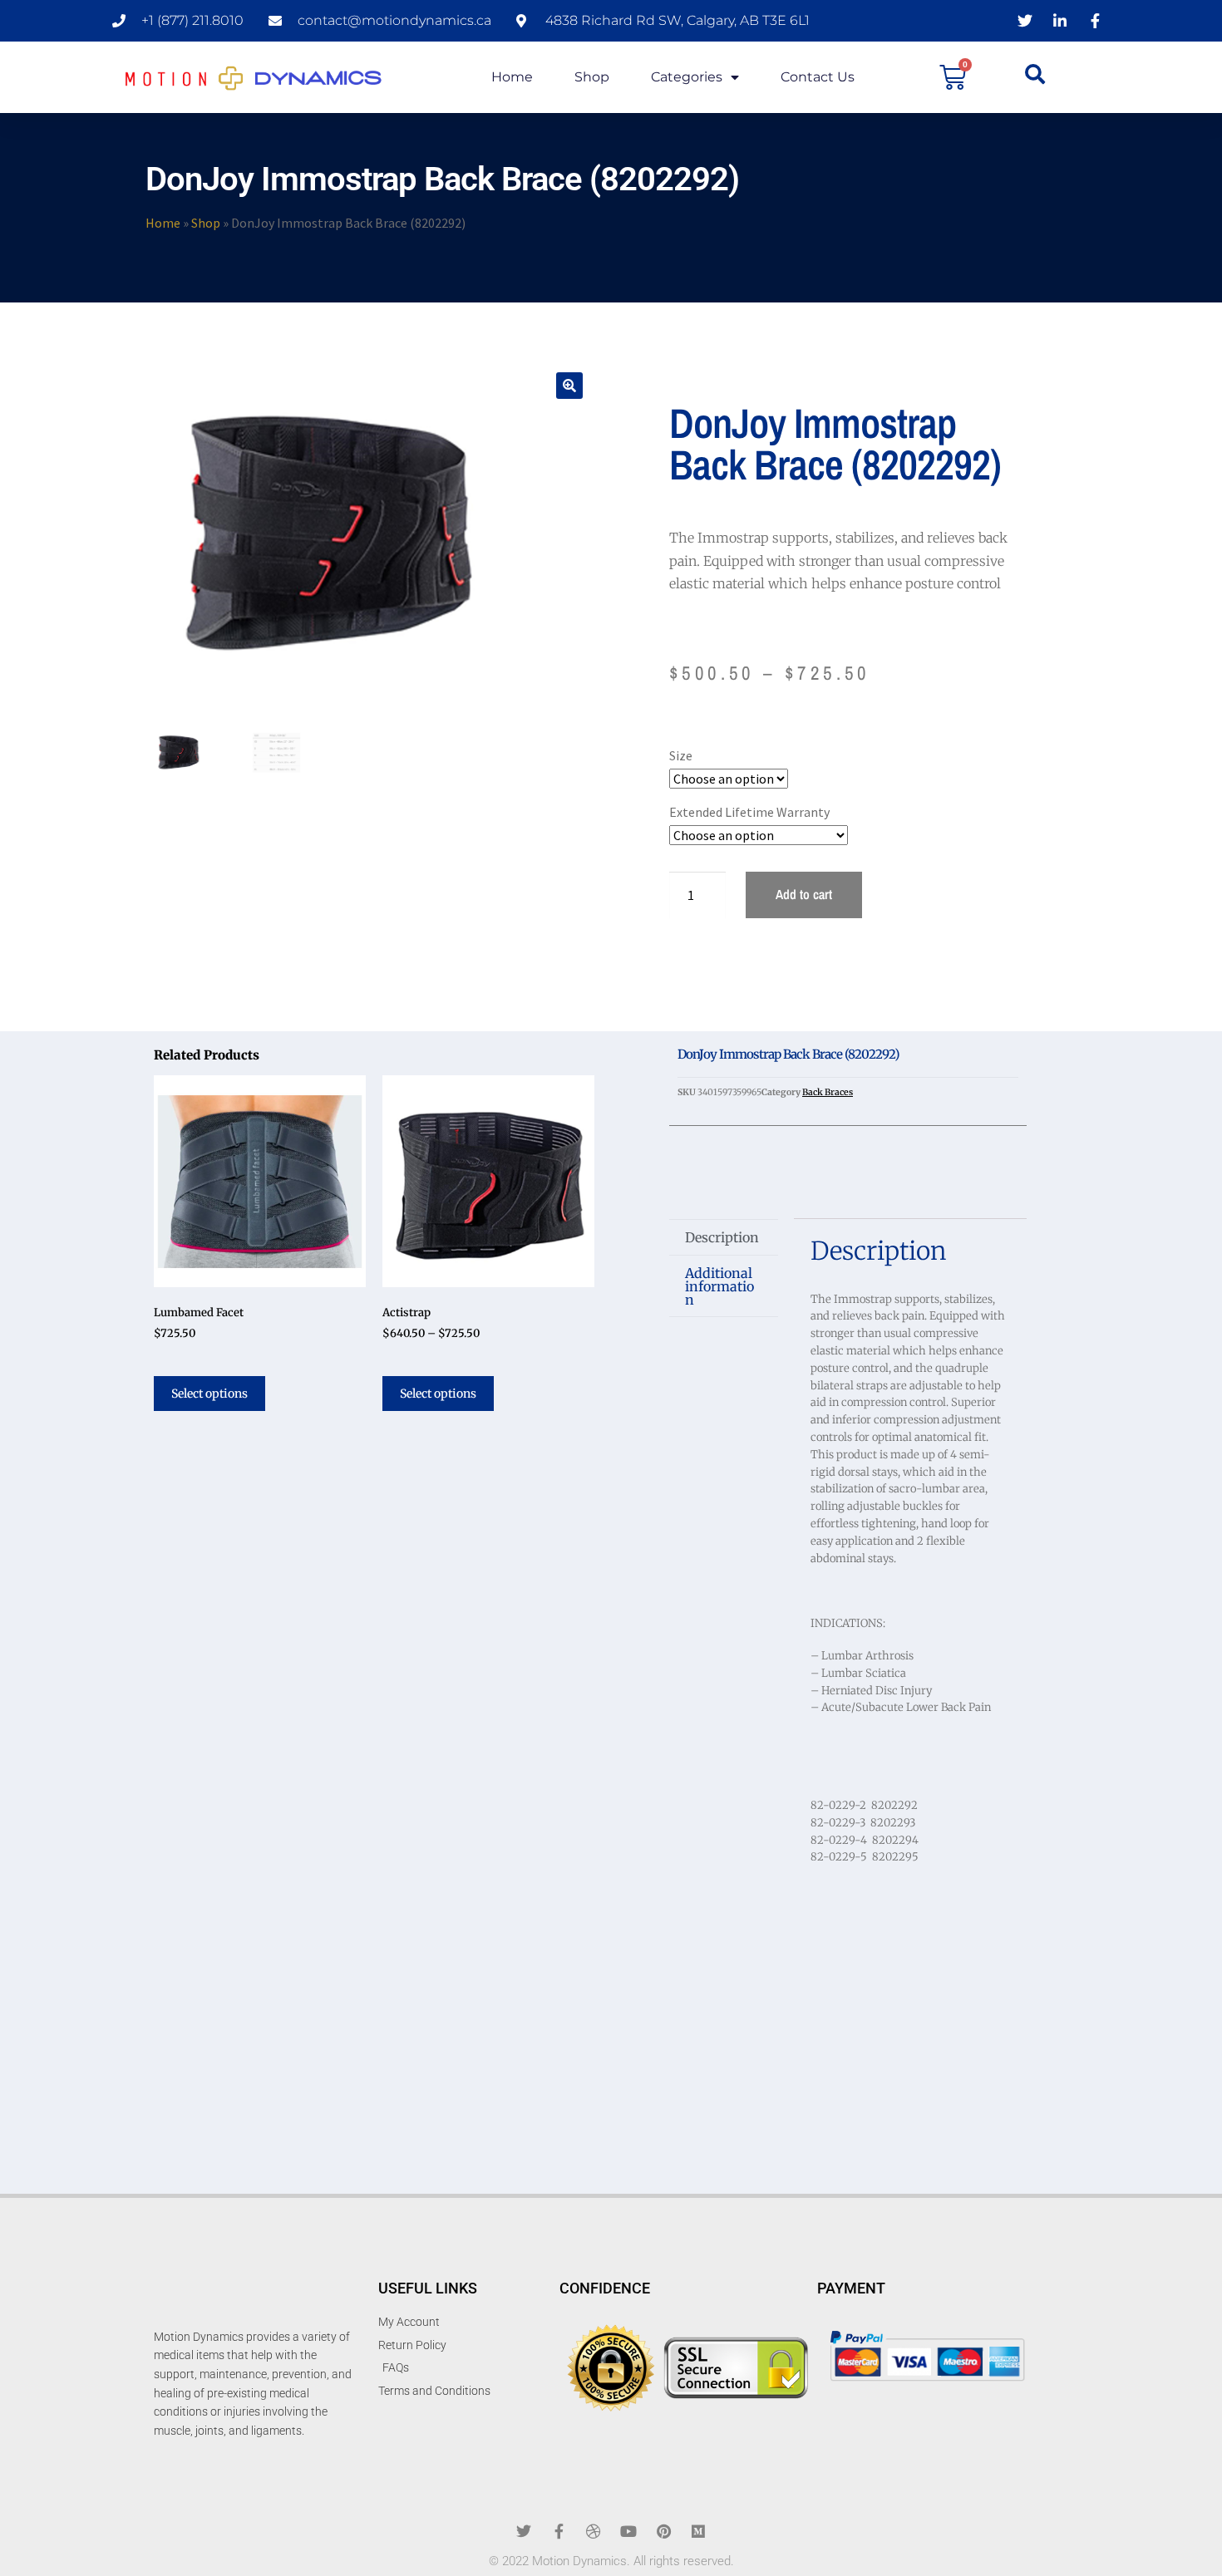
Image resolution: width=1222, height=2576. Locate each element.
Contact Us (818, 77)
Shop (592, 77)
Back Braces (828, 1092)
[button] (569, 386)
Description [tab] (722, 1237)
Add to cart (804, 894)
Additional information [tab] (719, 1286)
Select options (209, 1394)
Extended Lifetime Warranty (749, 812)
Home (512, 77)
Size (681, 755)
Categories (687, 77)
